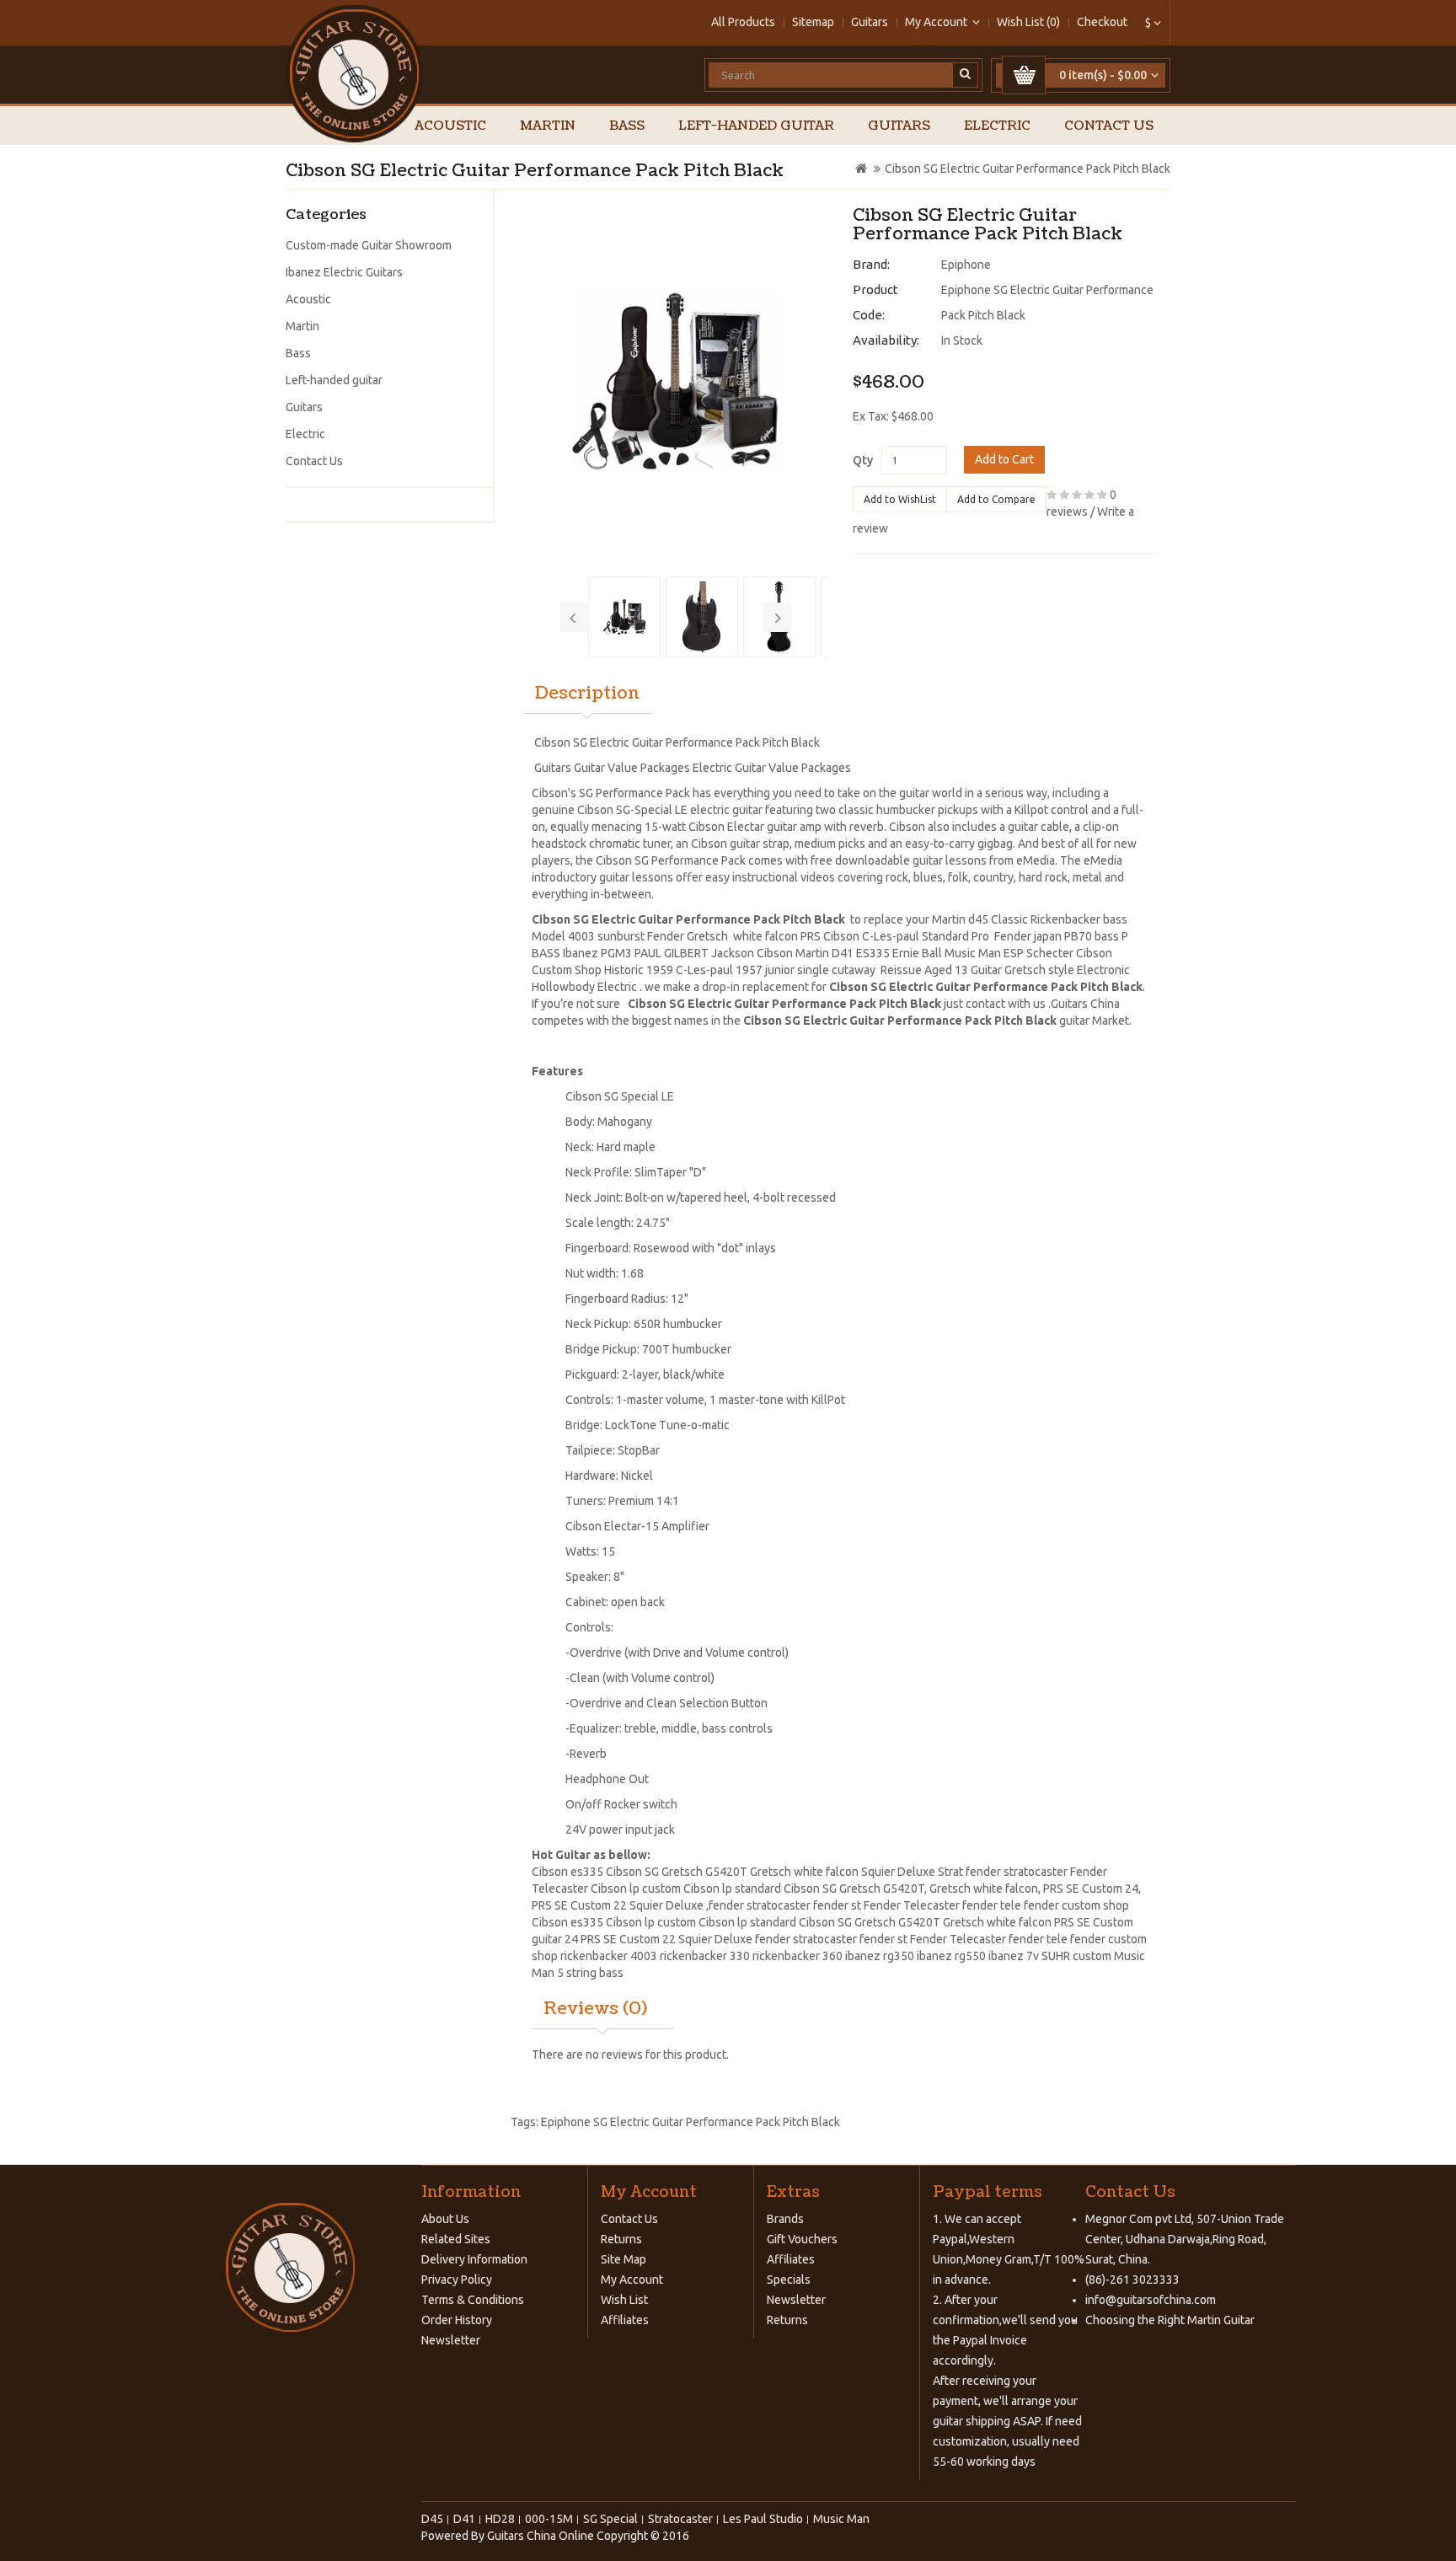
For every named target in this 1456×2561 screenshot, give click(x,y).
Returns (621, 2239)
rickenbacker (595, 1956)
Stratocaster (680, 2519)
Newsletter (451, 2340)
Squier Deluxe (666, 1905)
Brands (785, 2219)
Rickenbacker (1065, 919)
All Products (743, 22)
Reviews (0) (595, 2009)
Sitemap (813, 22)
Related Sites (456, 2239)
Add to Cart (1004, 459)
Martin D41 (824, 953)
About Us (445, 2219)
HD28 (500, 2519)
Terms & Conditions (473, 2300)
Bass (627, 126)
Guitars (870, 22)
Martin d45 (960, 919)
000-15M (549, 2519)
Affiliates (625, 2320)
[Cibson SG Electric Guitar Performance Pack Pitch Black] (676, 381)
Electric (997, 126)
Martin (548, 126)
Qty (863, 460)
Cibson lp (616, 1889)
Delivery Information (474, 2259)
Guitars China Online (541, 2536)
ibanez (863, 1956)
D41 (464, 2519)
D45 (432, 2519)
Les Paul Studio (763, 2519)
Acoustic (450, 126)
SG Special (610, 2519)
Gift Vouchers (802, 2239)
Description (587, 694)
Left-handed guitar (756, 126)
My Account (632, 2280)
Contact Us (1109, 126)
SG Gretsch (867, 1922)
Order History (457, 2320)
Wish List (624, 2300)
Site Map (624, 2259)
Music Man (973, 953)
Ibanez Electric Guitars (344, 272)
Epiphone (966, 265)
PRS (1053, 1889)
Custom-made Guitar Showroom (369, 245)
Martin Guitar (1220, 2320)
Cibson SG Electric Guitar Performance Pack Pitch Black (1028, 169)
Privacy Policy (457, 2280)
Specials (789, 2280)
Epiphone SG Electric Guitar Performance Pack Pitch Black (691, 2122)
